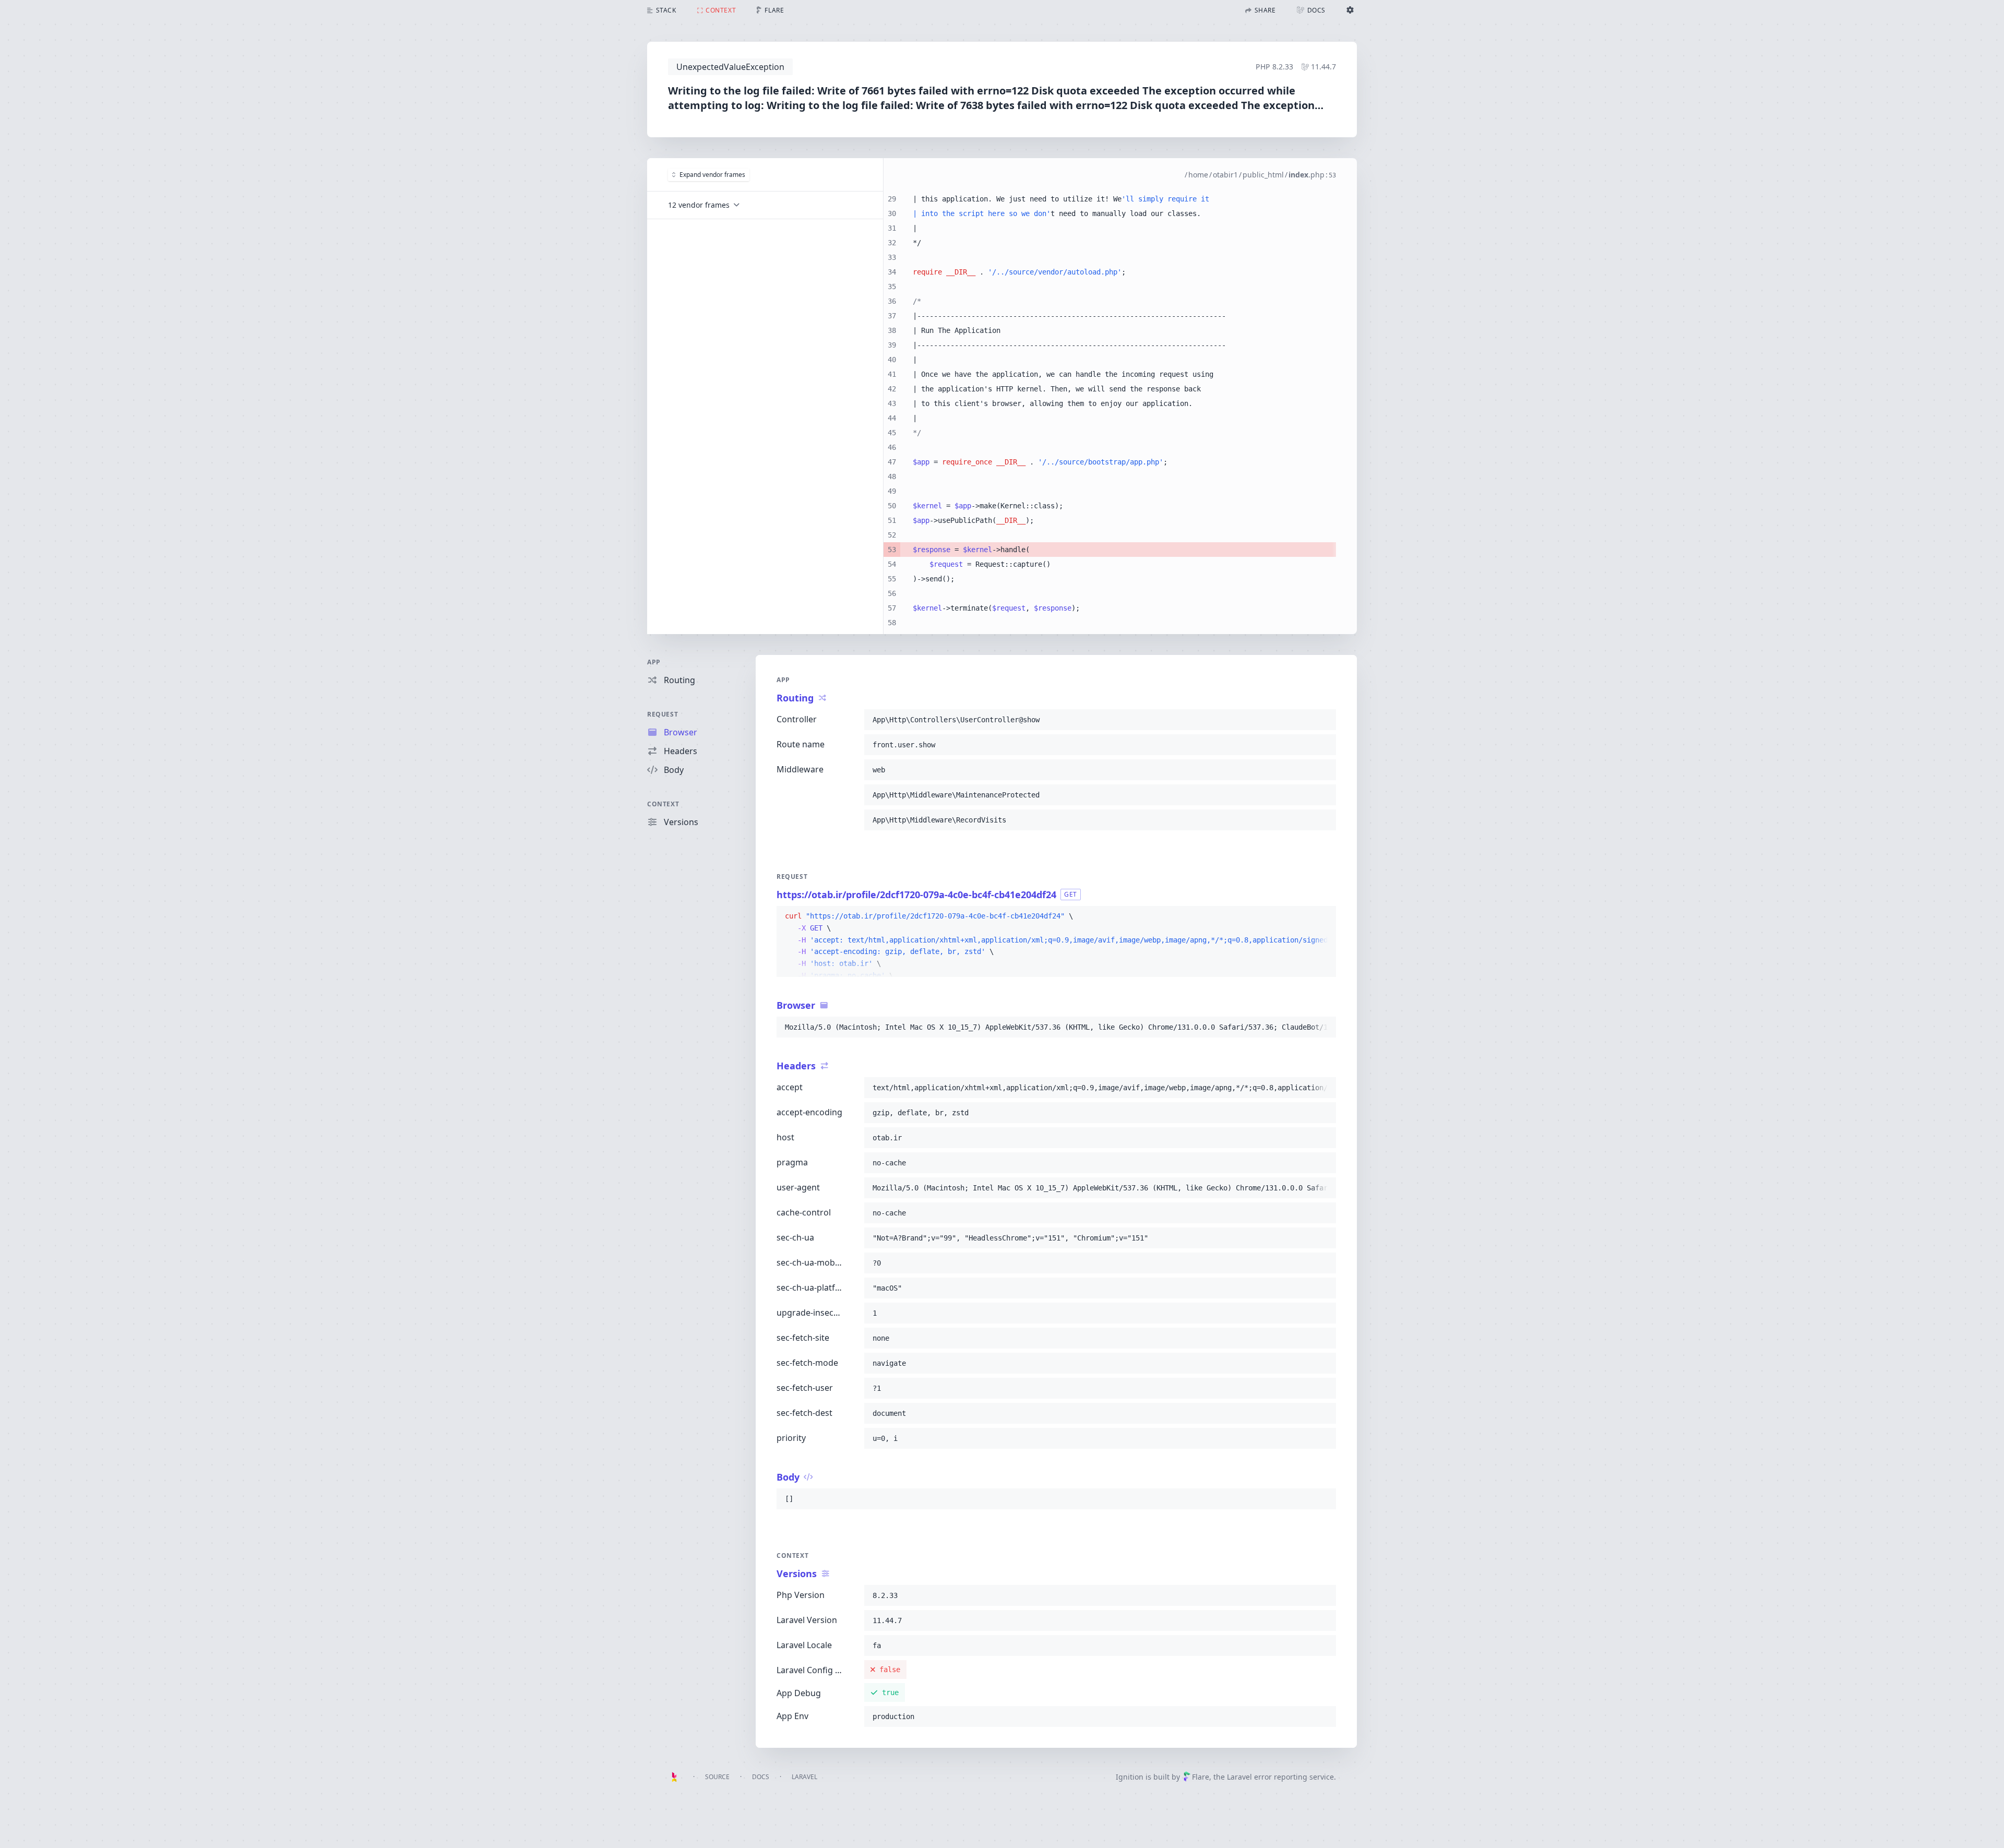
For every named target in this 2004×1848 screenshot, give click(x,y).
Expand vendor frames (712, 175)
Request (663, 714)
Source (717, 1777)
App (654, 662)
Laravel (804, 1777)
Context (663, 804)
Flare (1201, 1777)
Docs (761, 1777)
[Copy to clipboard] (1323, 720)
